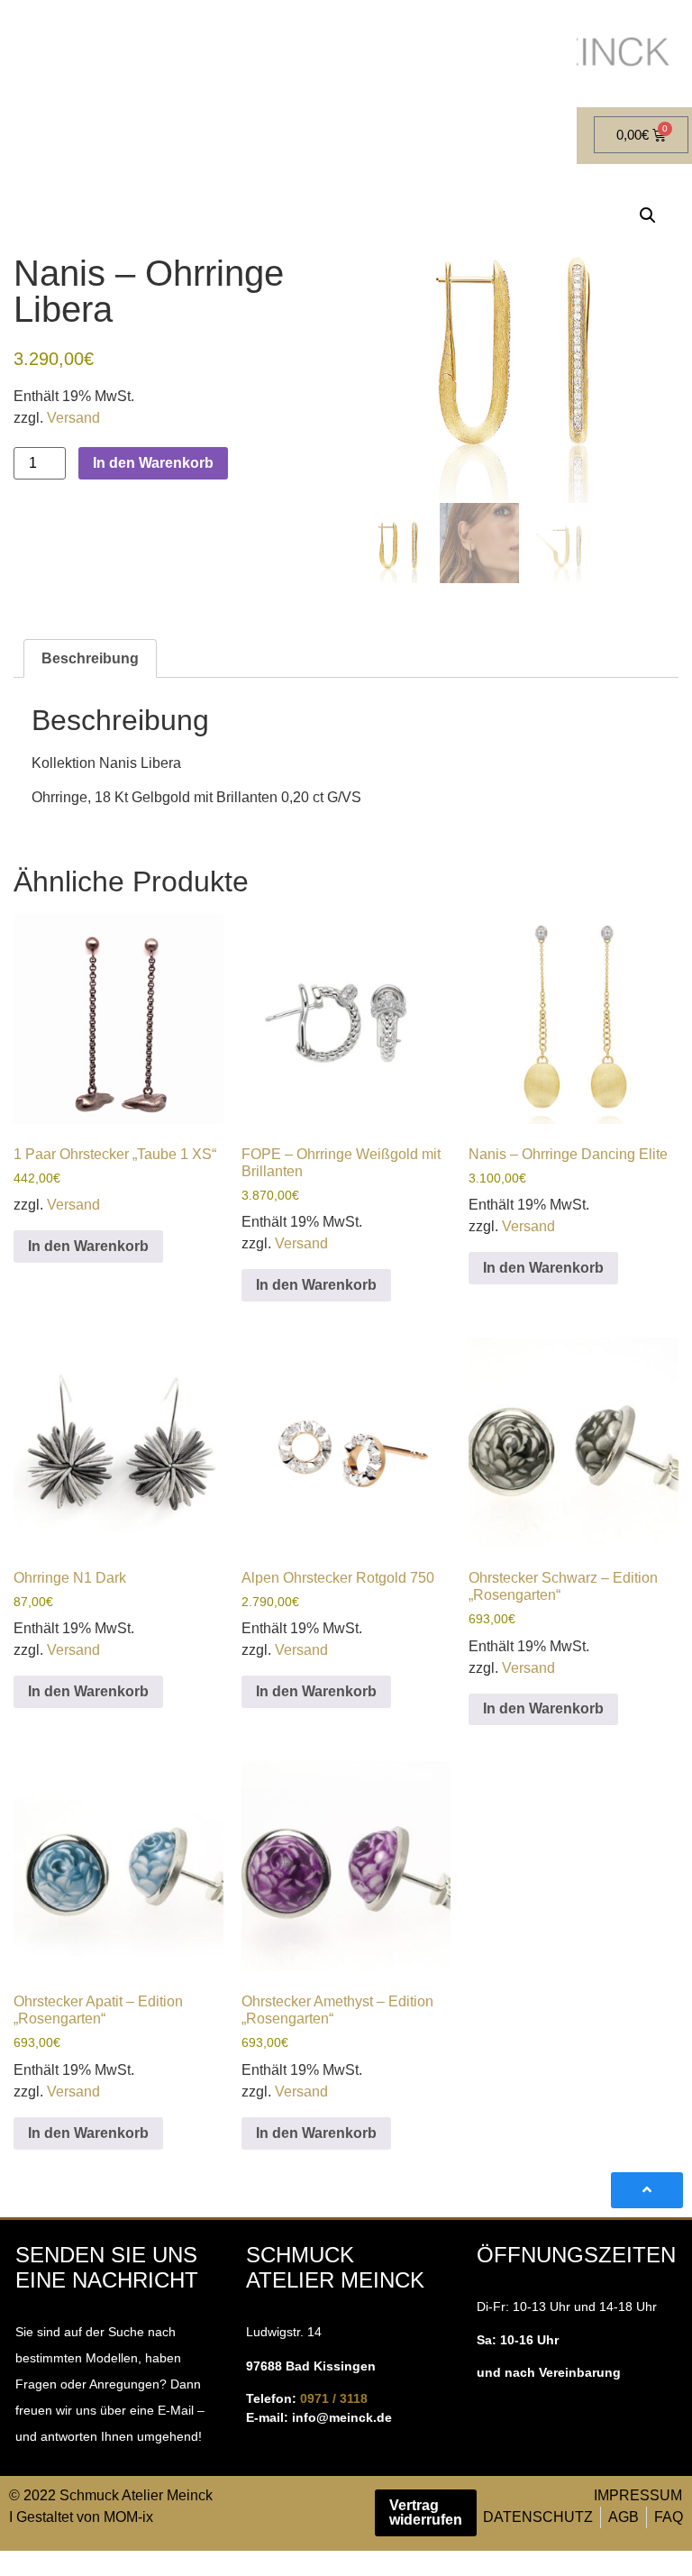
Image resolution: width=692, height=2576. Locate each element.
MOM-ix (128, 2517)
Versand (73, 418)
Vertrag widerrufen (426, 2512)
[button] (648, 215)
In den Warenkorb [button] (88, 1246)
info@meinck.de (342, 2417)
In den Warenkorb (153, 463)
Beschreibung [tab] (90, 658)
